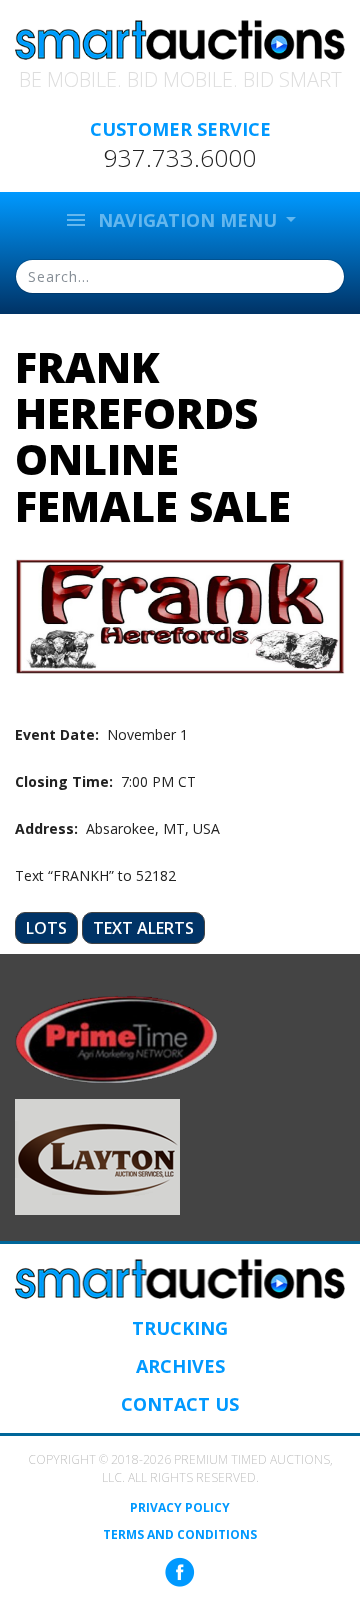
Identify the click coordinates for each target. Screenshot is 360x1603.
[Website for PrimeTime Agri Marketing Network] (116, 1038)
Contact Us (180, 1404)
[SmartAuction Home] (180, 1279)
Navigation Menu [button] (173, 220)
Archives (180, 1366)
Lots (46, 928)
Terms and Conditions (180, 1535)
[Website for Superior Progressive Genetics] (97, 1156)
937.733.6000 (180, 158)
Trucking (180, 1328)
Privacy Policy (180, 1508)
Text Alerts (143, 928)
